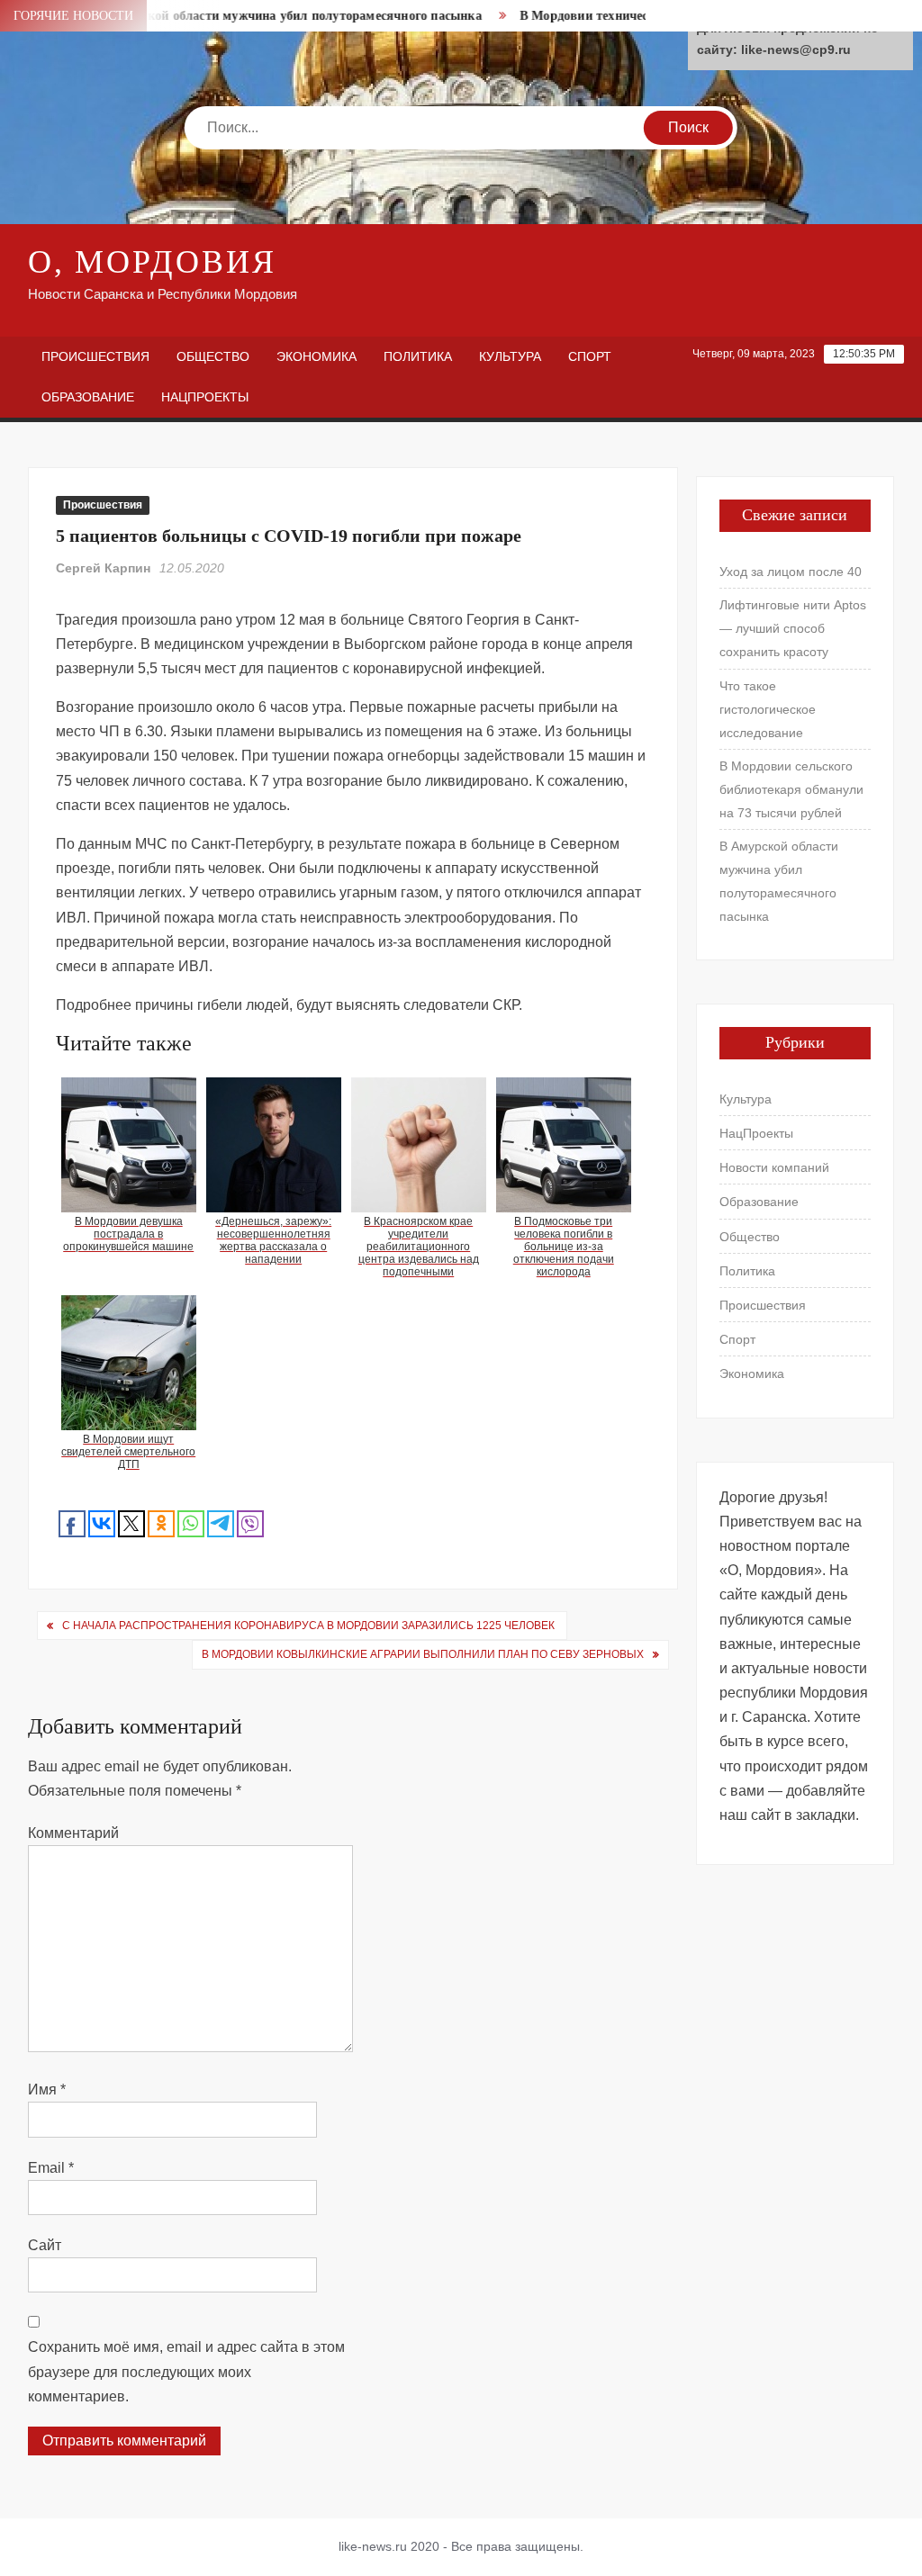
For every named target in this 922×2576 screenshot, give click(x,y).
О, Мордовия (152, 262)
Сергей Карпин (103, 568)
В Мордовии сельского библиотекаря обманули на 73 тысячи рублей (791, 789)
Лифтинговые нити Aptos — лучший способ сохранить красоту (793, 628)
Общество (213, 356)
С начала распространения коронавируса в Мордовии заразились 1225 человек (310, 1626)
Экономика (316, 356)
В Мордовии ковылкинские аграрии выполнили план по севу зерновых (423, 1654)
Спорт (590, 356)
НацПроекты (205, 397)
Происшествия (95, 356)
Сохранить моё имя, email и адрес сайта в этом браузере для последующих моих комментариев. (186, 2371)
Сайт (45, 2245)
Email (51, 2168)
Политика (418, 356)
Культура (510, 356)
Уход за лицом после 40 (791, 572)
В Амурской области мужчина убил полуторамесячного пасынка (262, 16)
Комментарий (73, 1833)
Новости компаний (774, 1167)
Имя (47, 2090)
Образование (88, 397)
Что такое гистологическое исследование (768, 709)
